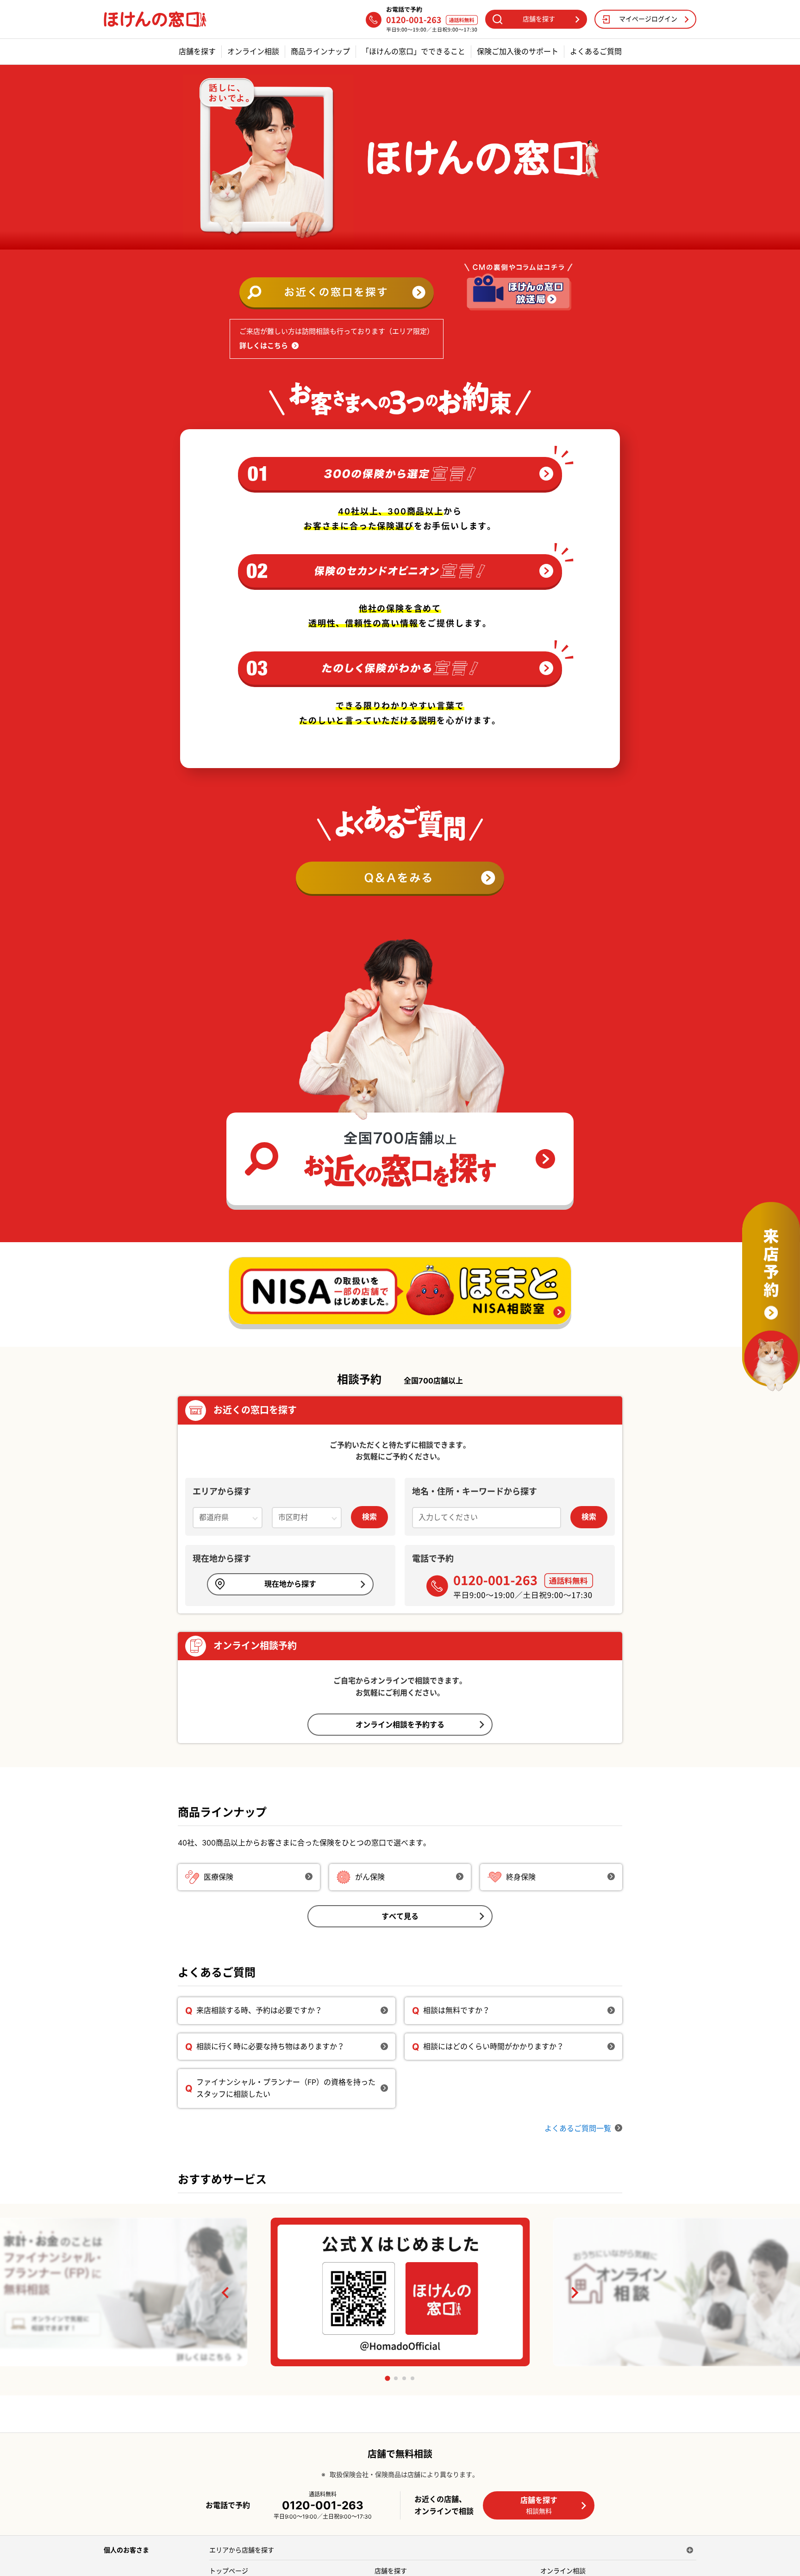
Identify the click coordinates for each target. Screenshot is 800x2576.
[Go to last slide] (226, 2293)
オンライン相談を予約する (400, 1725)
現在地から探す (290, 1584)
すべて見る (400, 1916)
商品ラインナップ (320, 52)
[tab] (387, 2378)
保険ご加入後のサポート (518, 52)
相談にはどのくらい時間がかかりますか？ (494, 2046)
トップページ (229, 2571)
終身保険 (521, 1877)
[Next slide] (574, 2293)
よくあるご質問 (596, 52)
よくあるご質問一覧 (578, 2128)
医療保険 (219, 1877)
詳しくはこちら (264, 346)
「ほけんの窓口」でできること (413, 52)
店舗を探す (197, 52)
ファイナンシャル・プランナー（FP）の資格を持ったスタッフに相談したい (286, 2088)
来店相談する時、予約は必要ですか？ (259, 2010)
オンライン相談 (253, 52)
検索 (369, 1517)
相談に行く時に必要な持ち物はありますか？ (270, 2046)
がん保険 (370, 1877)
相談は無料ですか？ (456, 2010)
